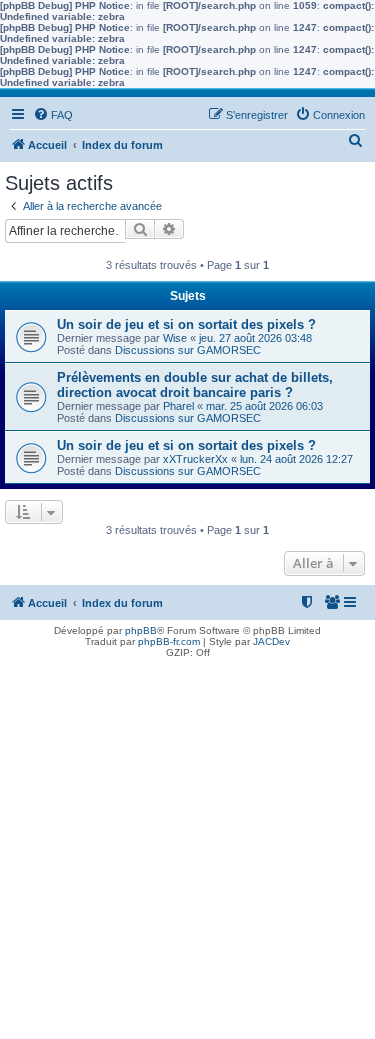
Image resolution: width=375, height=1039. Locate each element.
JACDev (271, 641)
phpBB (141, 630)
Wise (175, 338)
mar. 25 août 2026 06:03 (264, 406)
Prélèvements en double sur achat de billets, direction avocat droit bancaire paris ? (195, 385)
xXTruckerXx (195, 459)
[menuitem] (53, 115)
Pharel (178, 406)
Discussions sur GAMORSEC (188, 350)
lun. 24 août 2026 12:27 (296, 459)
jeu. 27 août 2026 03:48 (255, 338)
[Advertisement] (187, 850)
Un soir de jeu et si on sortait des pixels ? (186, 324)
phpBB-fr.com (169, 641)
